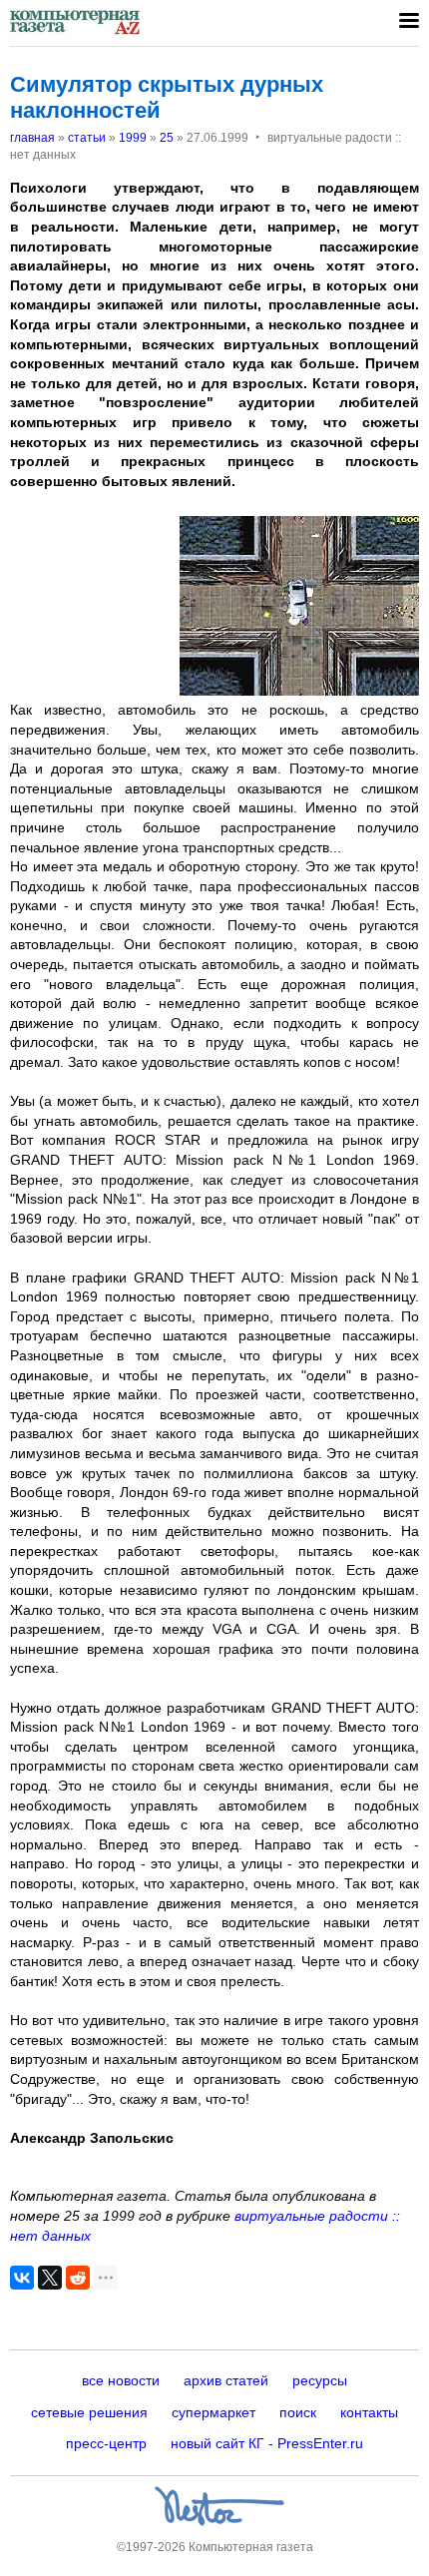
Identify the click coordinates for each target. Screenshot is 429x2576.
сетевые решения (89, 2412)
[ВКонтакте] (22, 2278)
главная (32, 138)
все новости (121, 2380)
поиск (298, 2412)
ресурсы (320, 2380)
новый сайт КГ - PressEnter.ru (267, 2443)
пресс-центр (106, 2443)
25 (167, 138)
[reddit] (78, 2278)
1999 (133, 138)
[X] (50, 2278)
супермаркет (214, 2412)
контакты (369, 2412)
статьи (87, 138)
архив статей (226, 2380)
